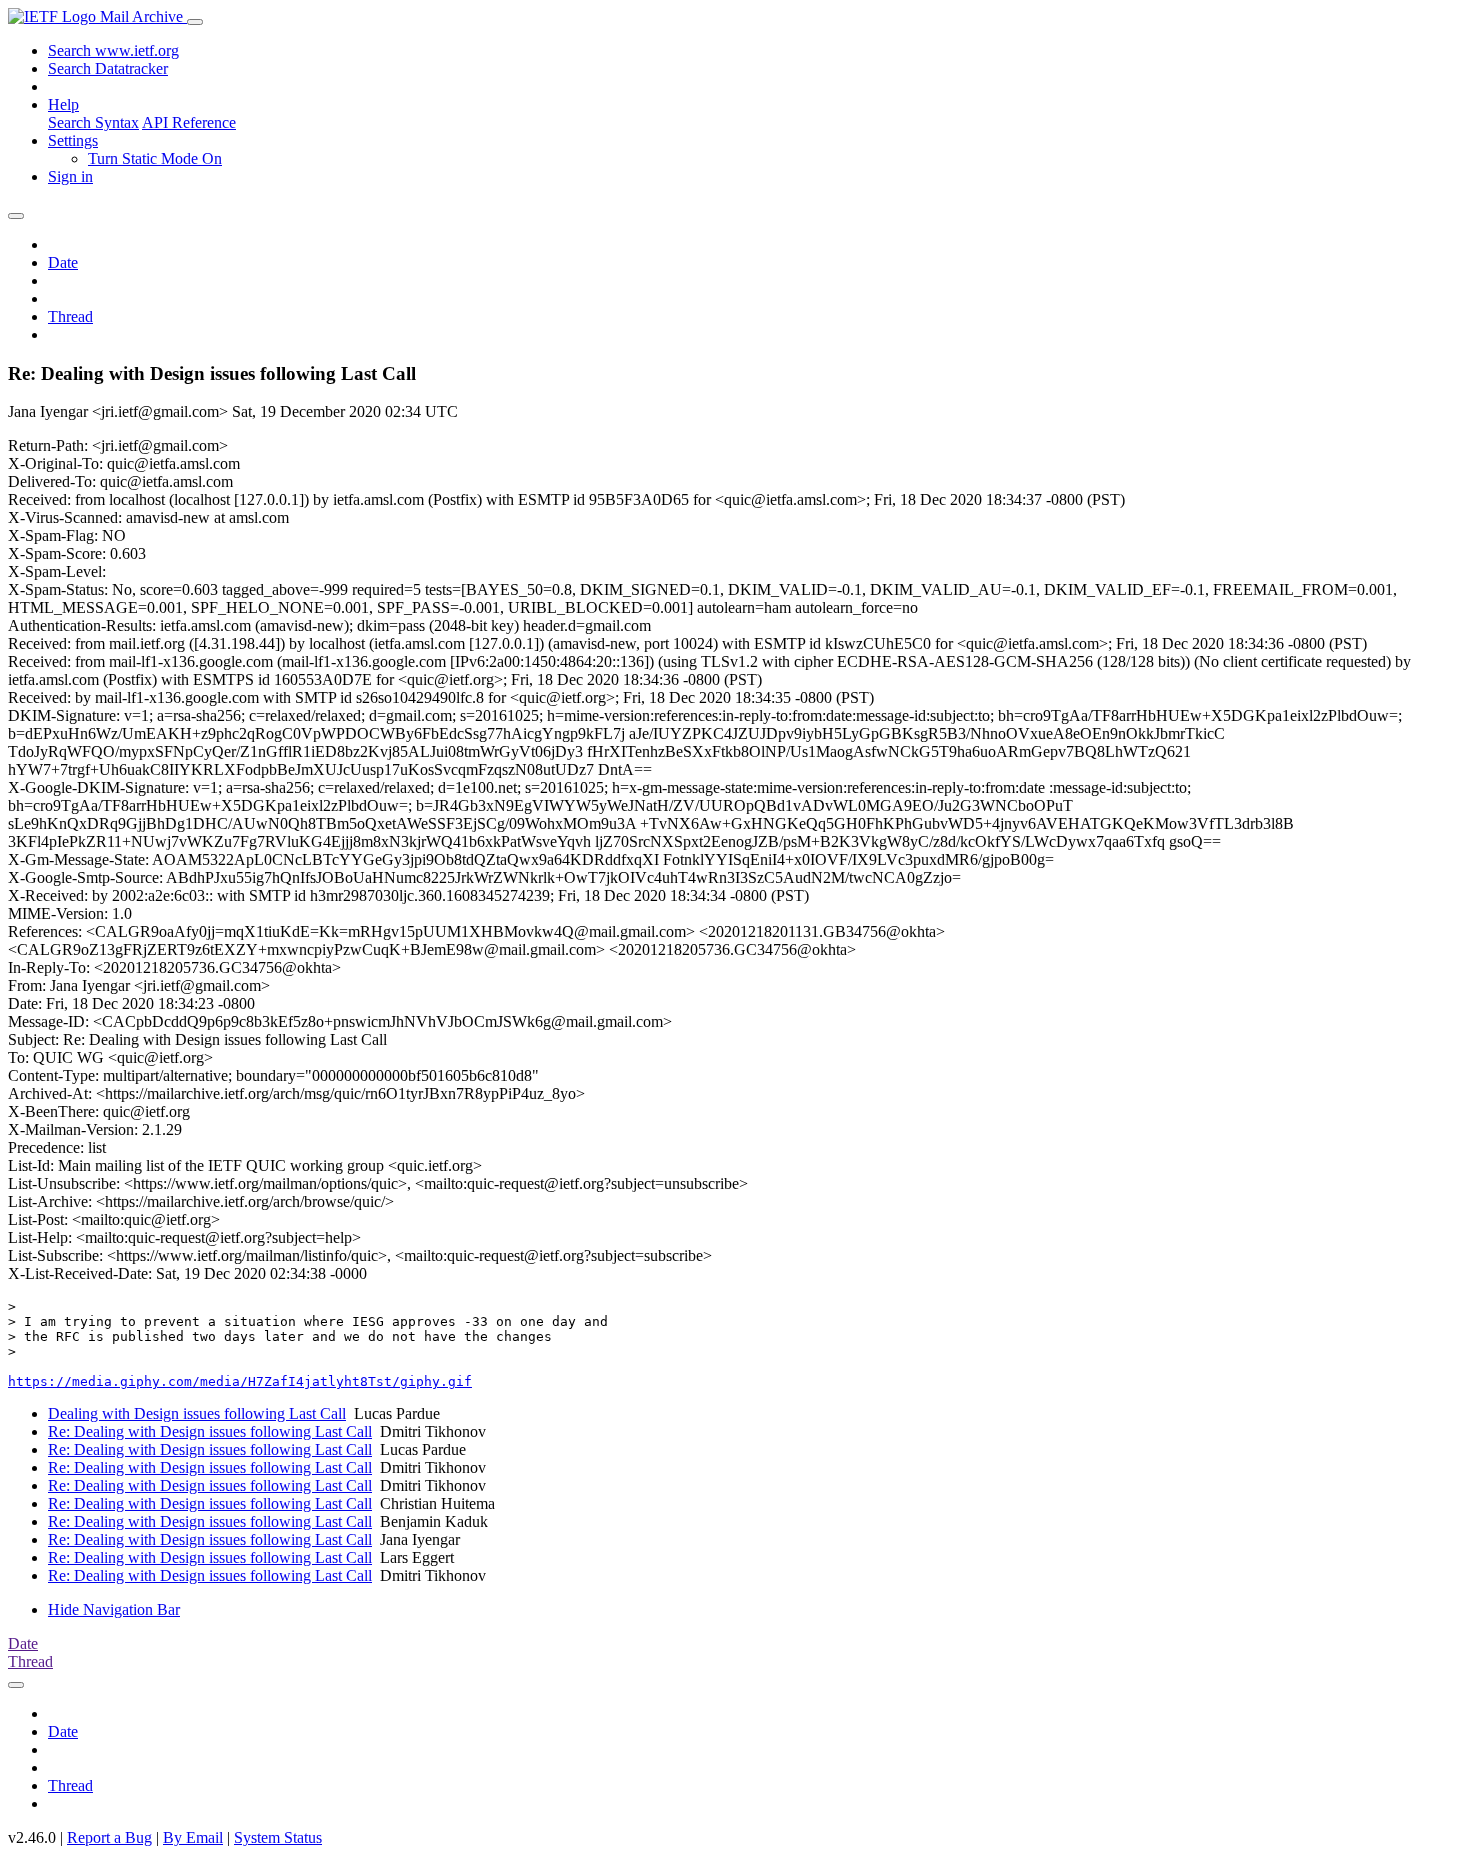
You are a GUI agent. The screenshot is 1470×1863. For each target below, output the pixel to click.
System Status (278, 1837)
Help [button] (63, 104)
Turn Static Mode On (155, 158)
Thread (70, 316)
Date (63, 262)
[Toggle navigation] (195, 22)
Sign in (70, 176)
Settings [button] (73, 140)
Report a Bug (109, 1837)
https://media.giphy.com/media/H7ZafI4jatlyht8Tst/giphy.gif (240, 1381)
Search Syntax (93, 122)
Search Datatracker (108, 68)
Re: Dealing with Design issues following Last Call (210, 1431)
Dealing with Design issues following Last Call (197, 1413)
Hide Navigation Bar (114, 1609)
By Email (193, 1837)
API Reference (189, 122)
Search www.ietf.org (113, 50)
